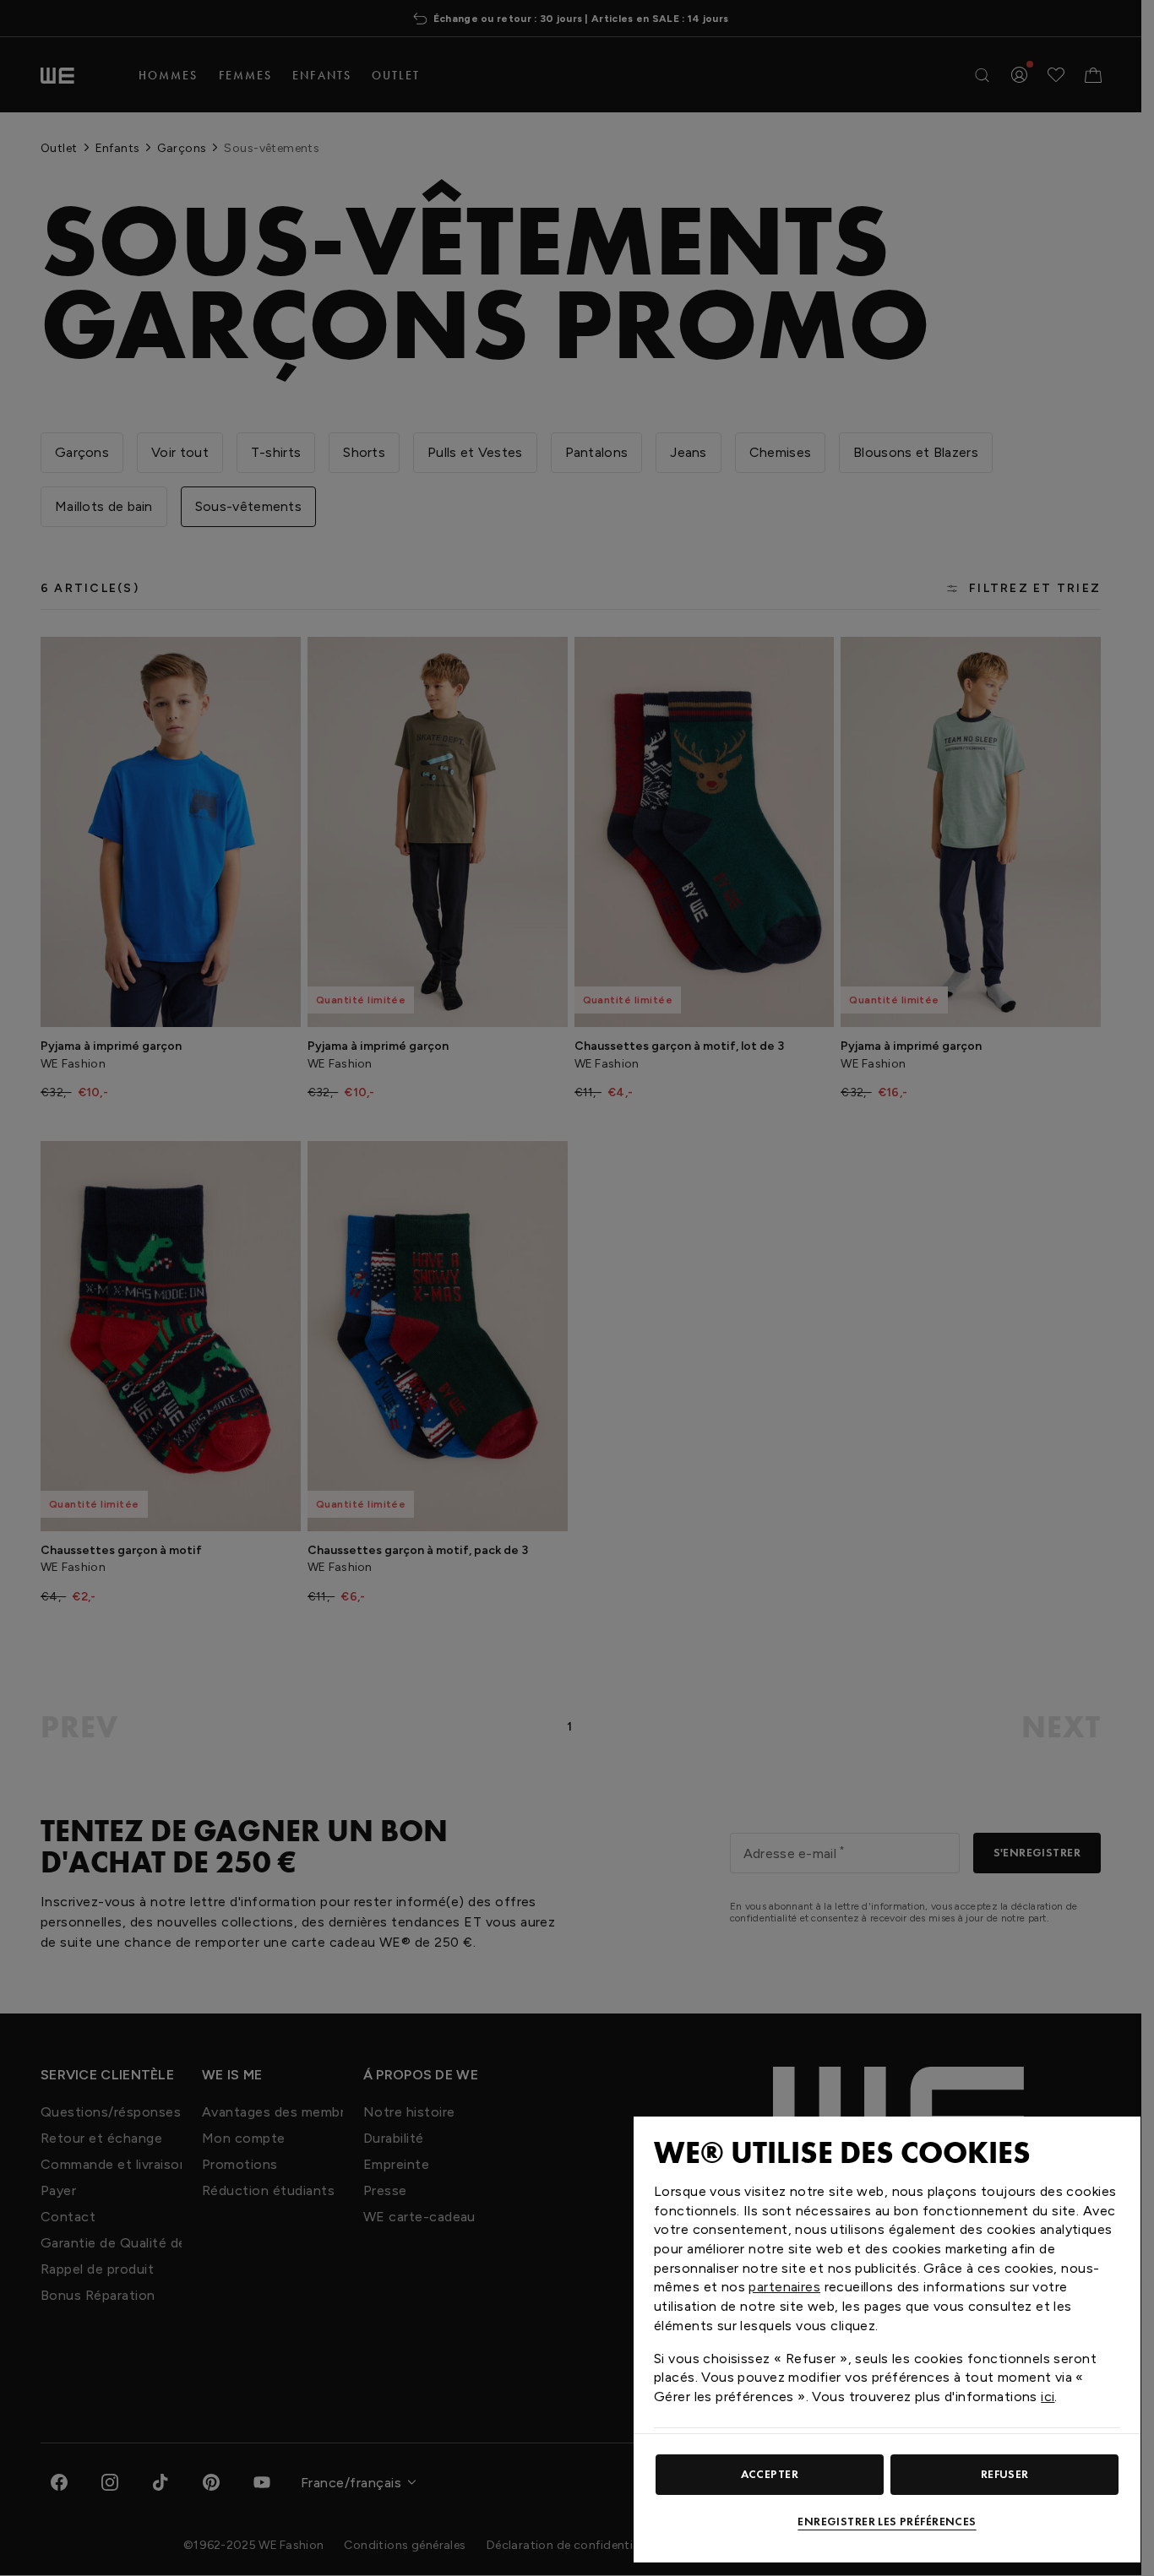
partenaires (784, 2287)
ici (1048, 2397)
